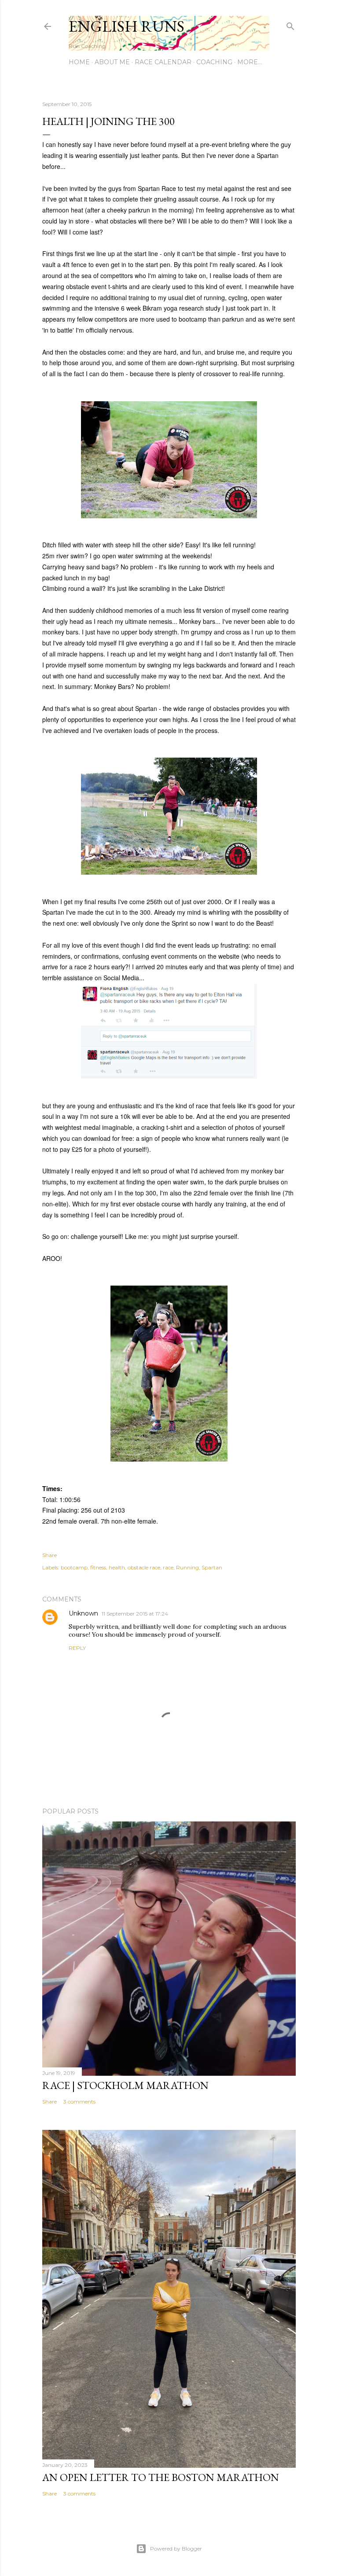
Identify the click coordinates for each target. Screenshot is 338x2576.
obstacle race (144, 1567)
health (117, 1567)
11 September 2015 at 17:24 (135, 1614)
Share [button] (50, 1555)
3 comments (79, 2101)
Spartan (212, 1567)
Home (79, 62)
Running (187, 1567)
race (168, 1567)
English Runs (127, 26)
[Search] (290, 24)
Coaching (214, 62)
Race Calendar (163, 62)
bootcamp (74, 1567)
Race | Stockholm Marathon (125, 2085)
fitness (98, 1567)
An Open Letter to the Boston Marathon (161, 2477)
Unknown (83, 1613)
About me (112, 62)
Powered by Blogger (176, 2549)
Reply (77, 1648)
